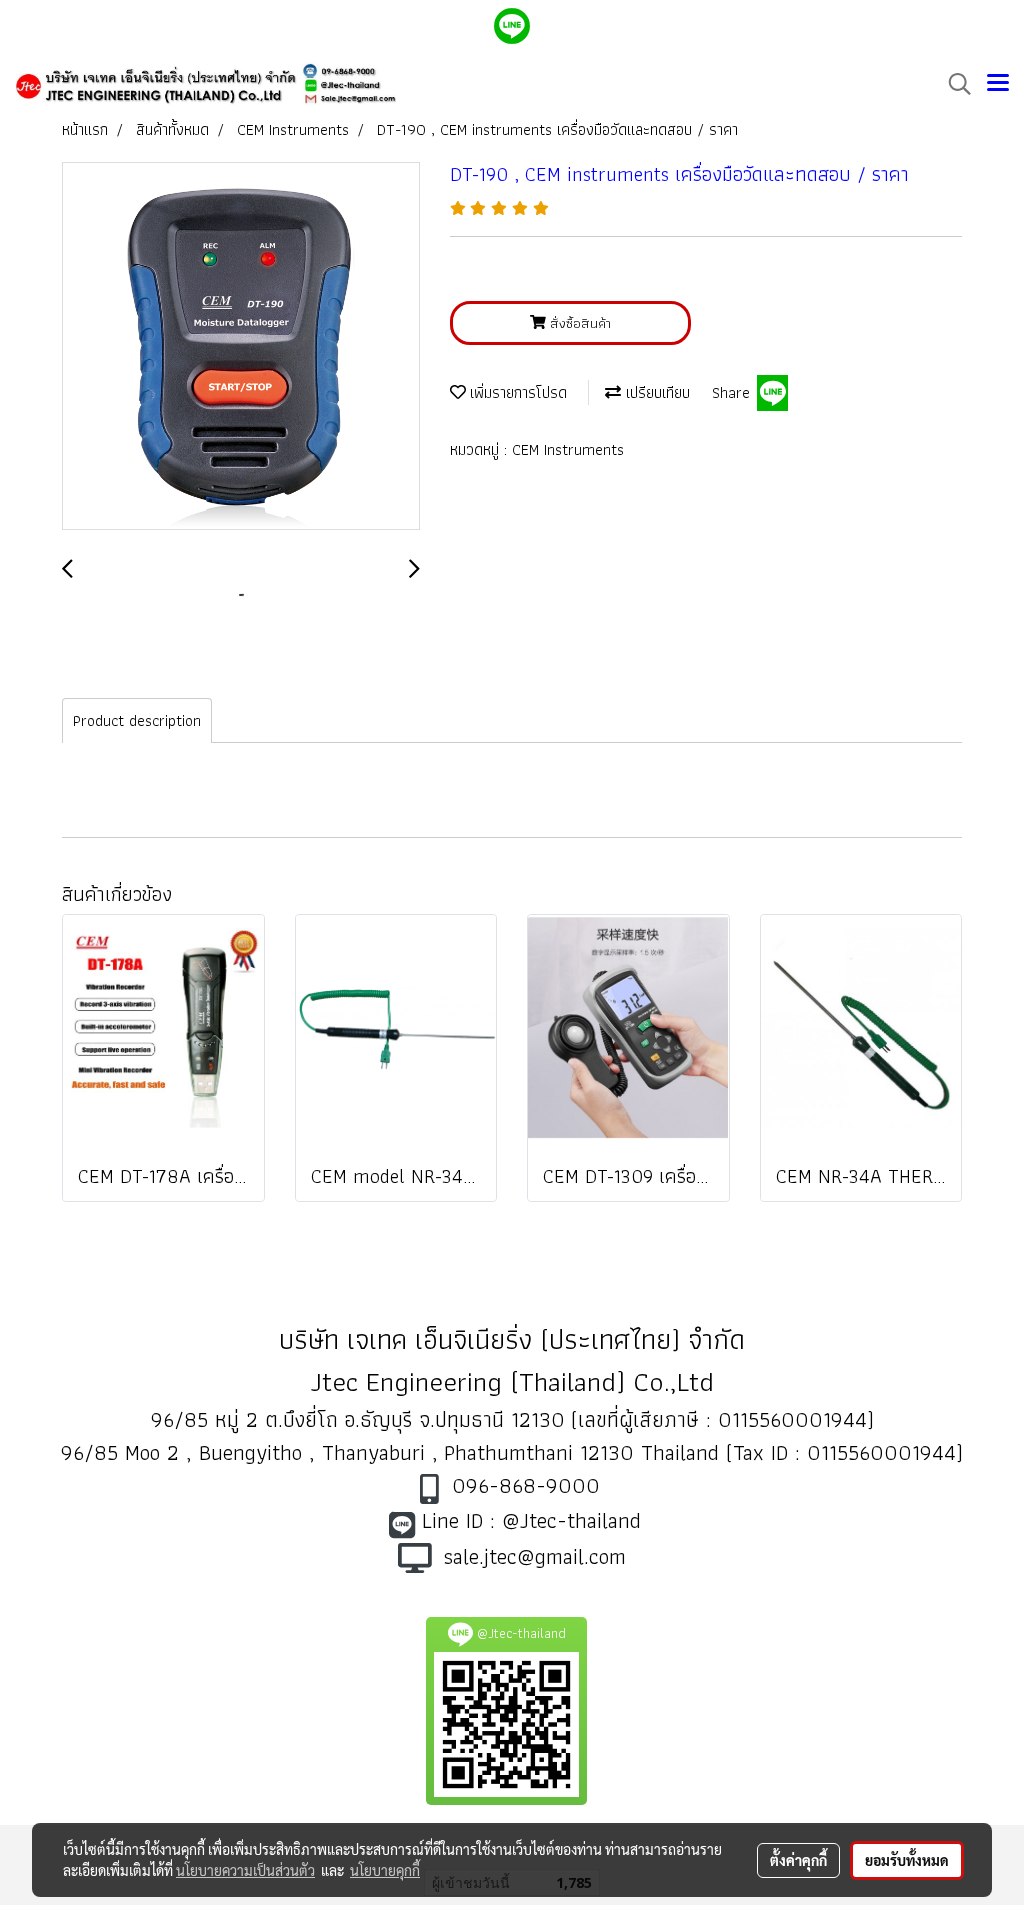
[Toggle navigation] (998, 84)
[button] (953, 84)
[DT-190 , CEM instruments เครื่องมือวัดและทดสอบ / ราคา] (241, 347)
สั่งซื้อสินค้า (578, 323)
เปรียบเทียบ (655, 392)
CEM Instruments (568, 449)
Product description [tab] (137, 720)
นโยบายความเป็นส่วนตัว (245, 1870)
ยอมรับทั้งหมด (907, 1860)
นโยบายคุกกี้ (385, 1870)
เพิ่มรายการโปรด (516, 392)
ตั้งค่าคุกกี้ (798, 1860)
